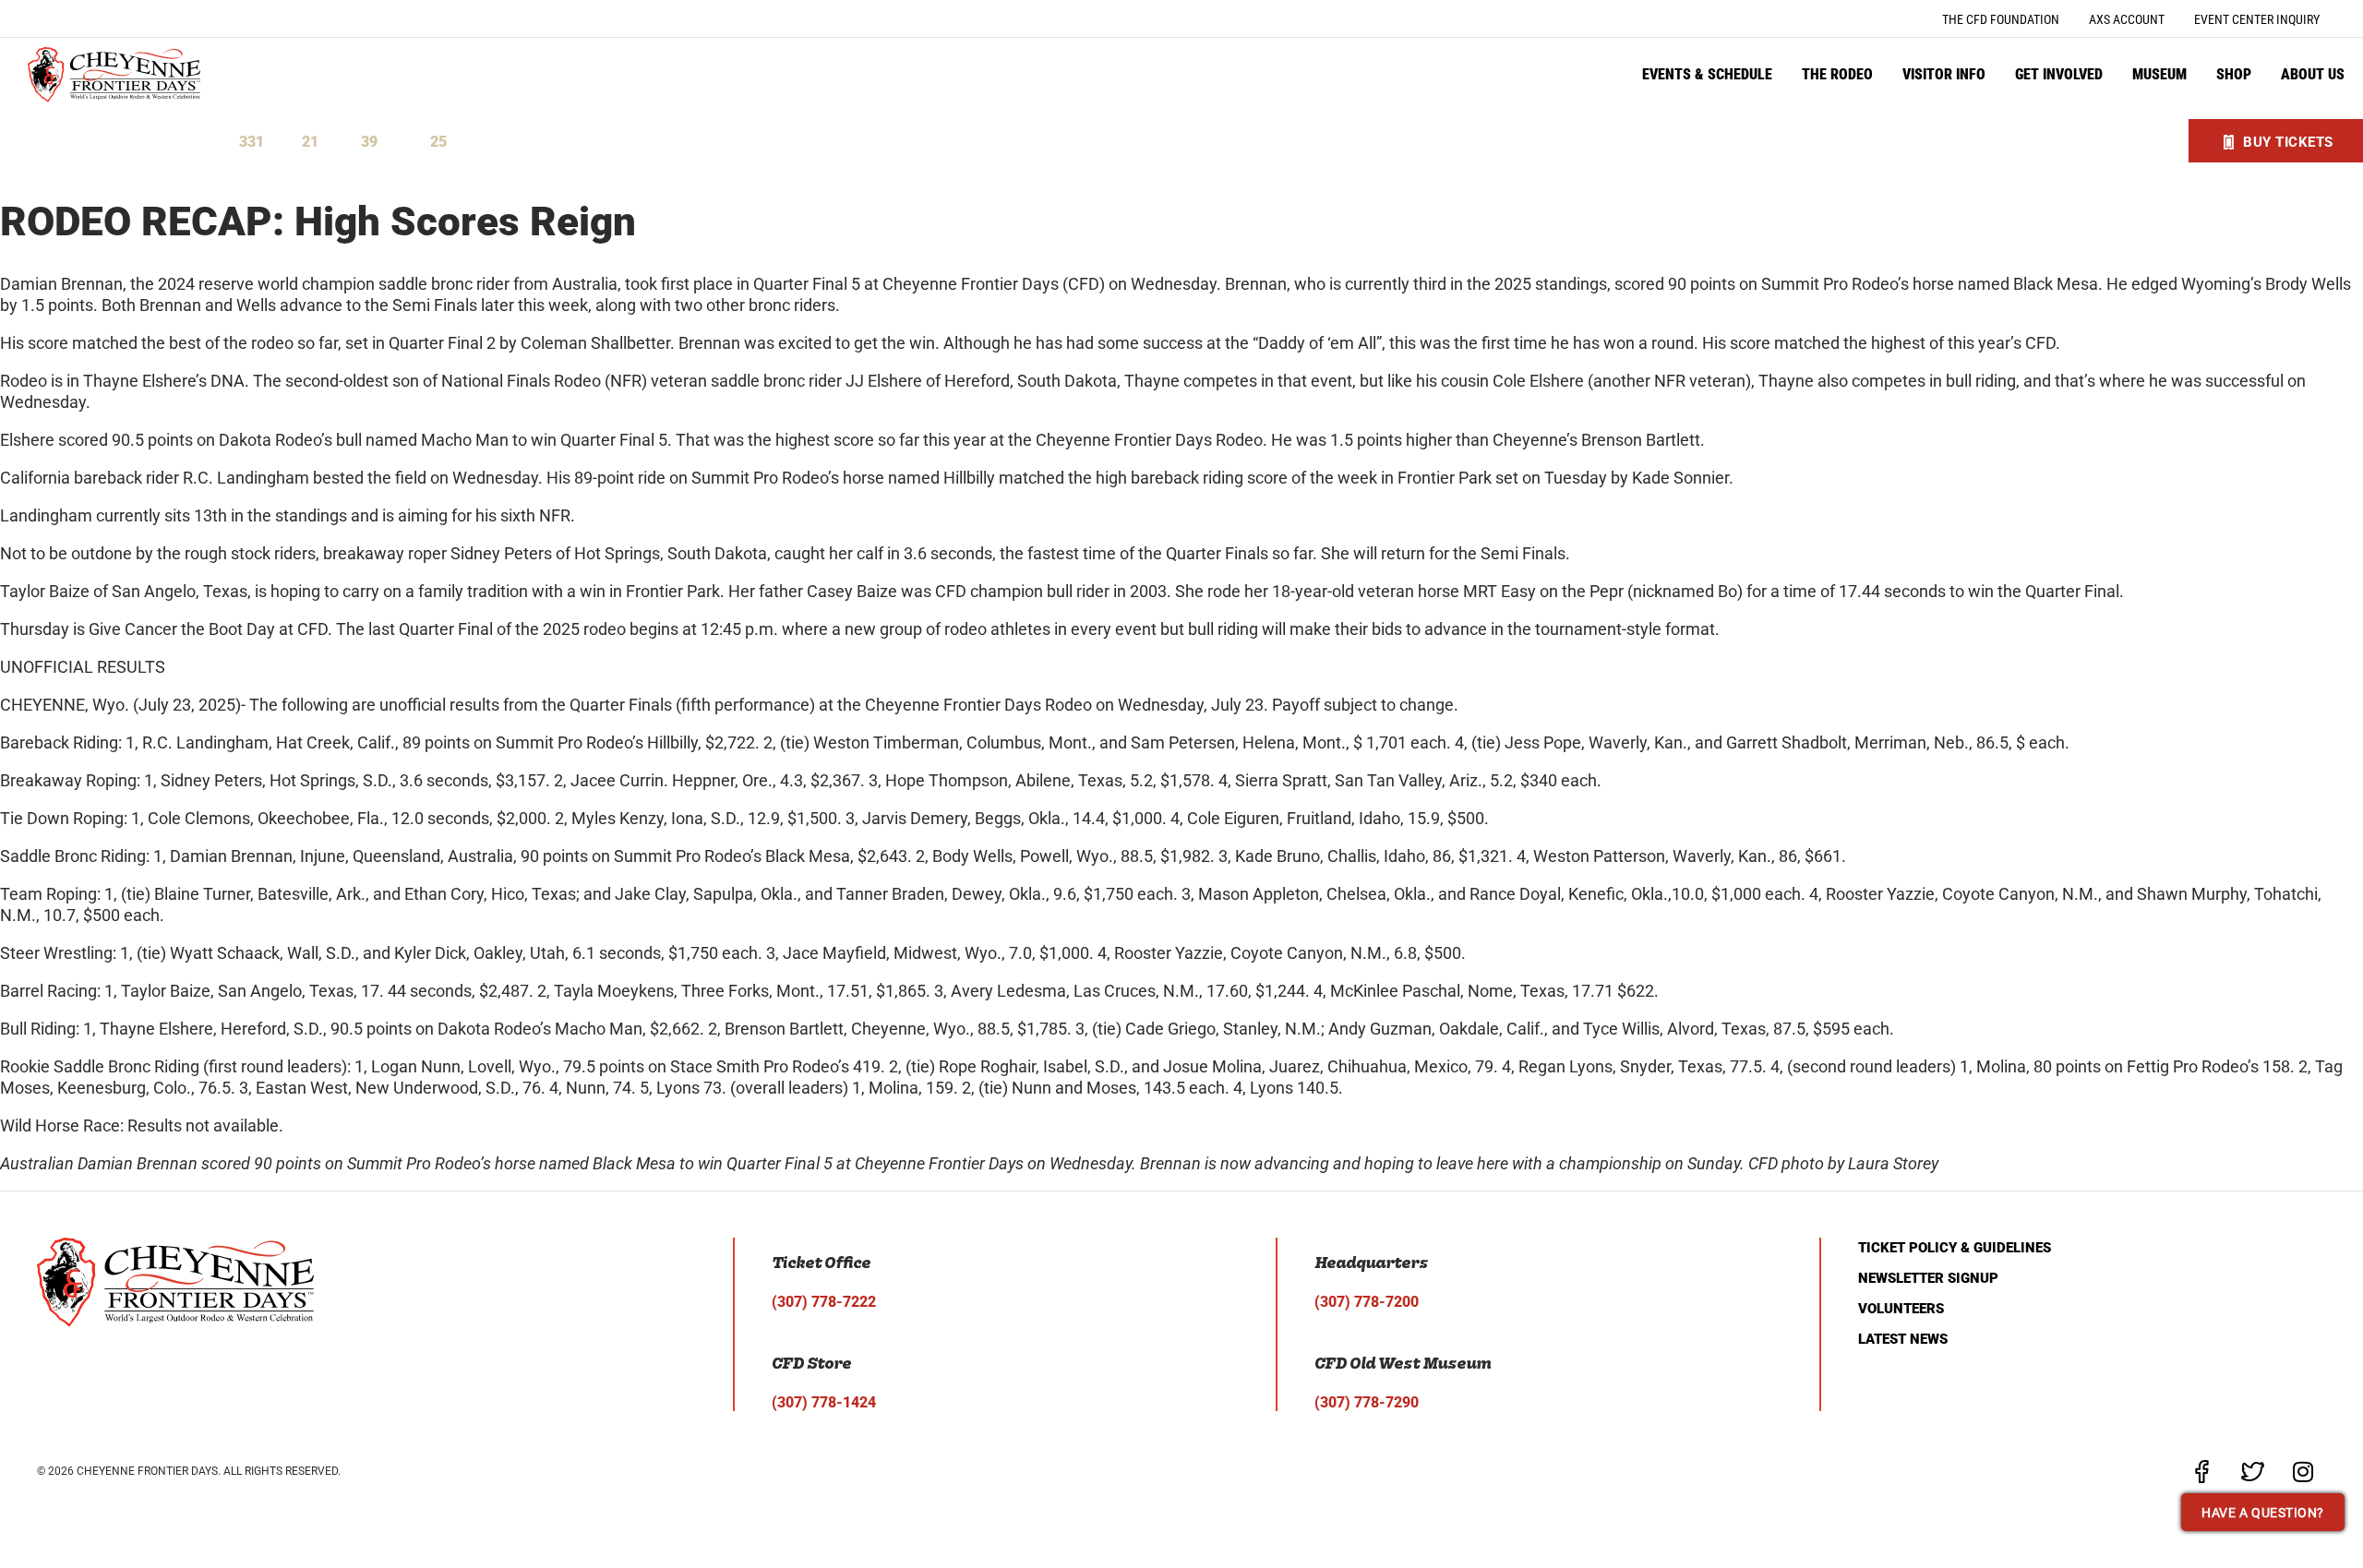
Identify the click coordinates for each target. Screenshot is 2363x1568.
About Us (2313, 74)
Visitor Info (1944, 74)
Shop (2234, 74)
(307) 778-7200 (1367, 1302)
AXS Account (2127, 19)
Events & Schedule (1707, 74)
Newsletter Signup (1928, 1278)
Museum (2159, 74)
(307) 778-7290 (1367, 1402)
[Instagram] (2303, 1471)
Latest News (1903, 1339)
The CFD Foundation (2001, 19)
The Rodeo (1837, 74)
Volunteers (1901, 1309)
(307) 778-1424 (824, 1402)
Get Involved (2059, 74)
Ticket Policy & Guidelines (1955, 1248)
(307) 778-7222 (824, 1302)
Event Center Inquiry (2257, 19)
